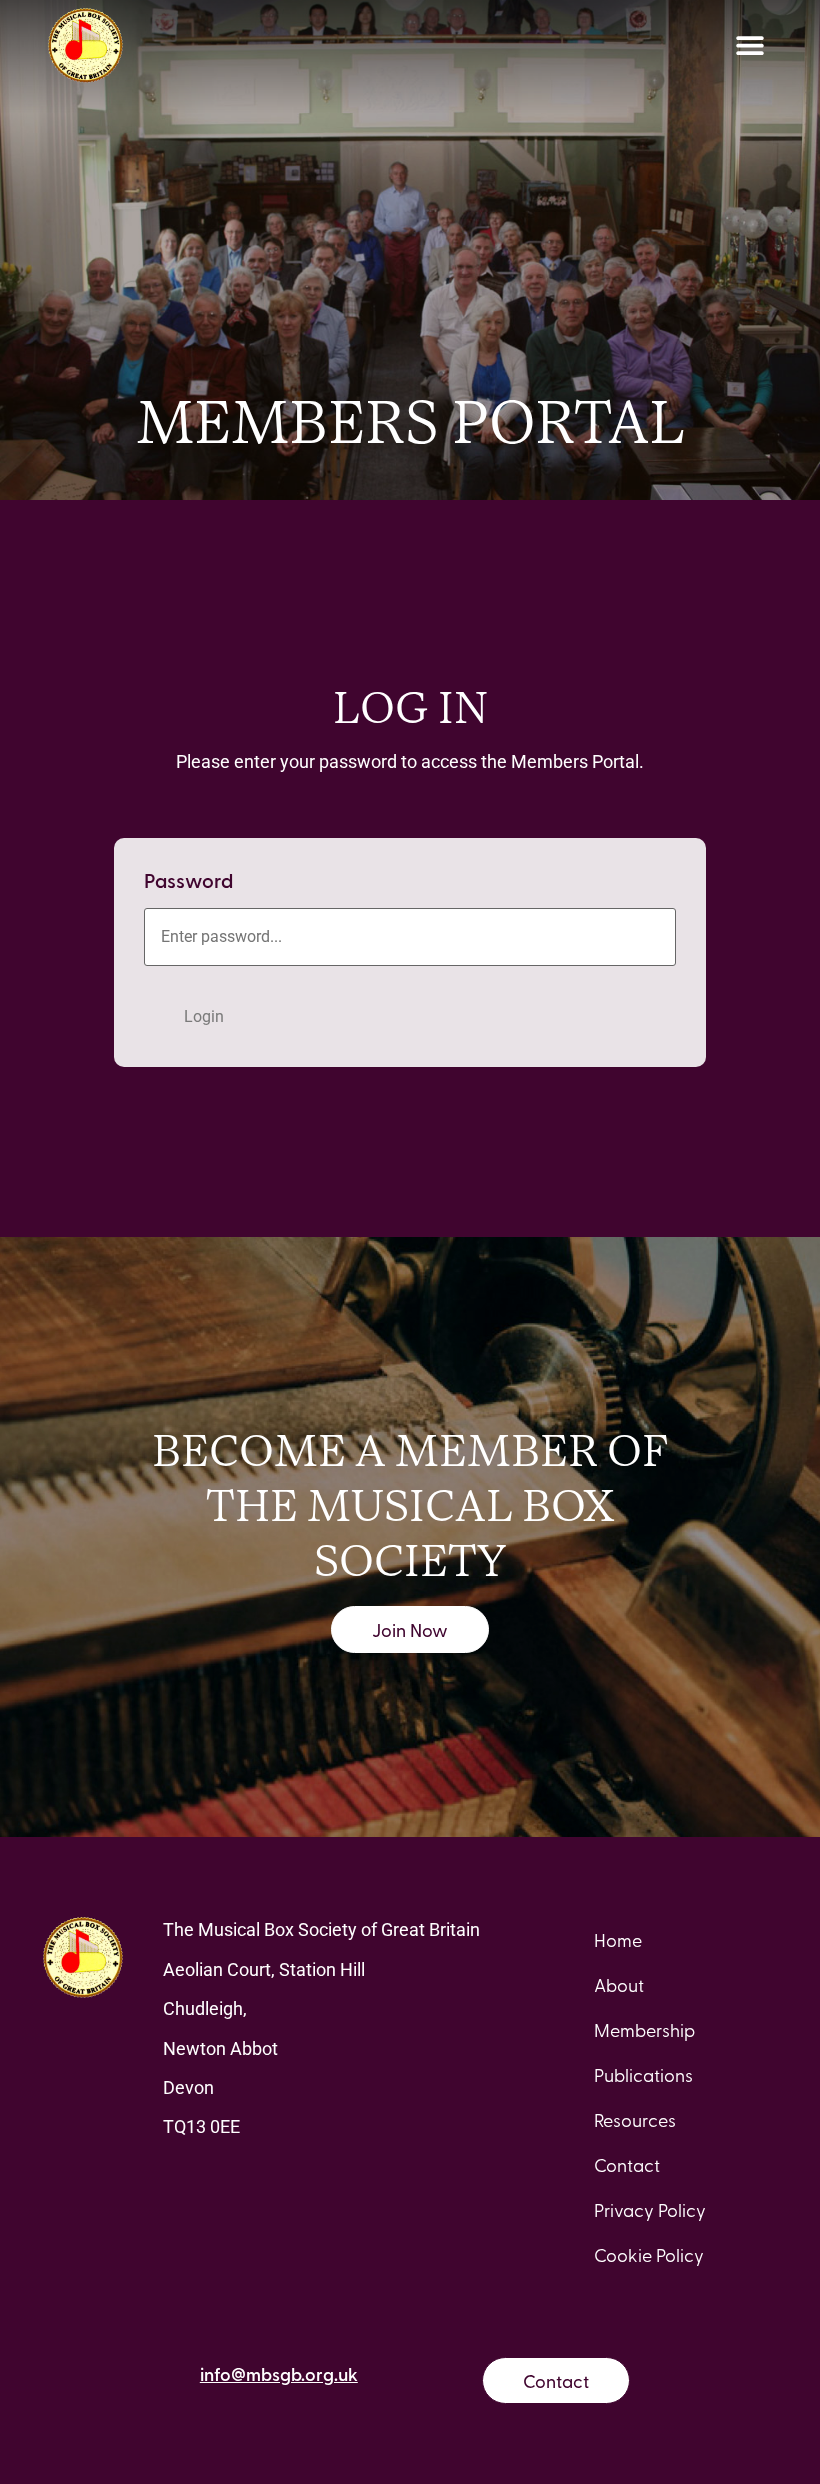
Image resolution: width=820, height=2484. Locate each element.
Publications (643, 2074)
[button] (749, 45)
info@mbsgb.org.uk (279, 2373)
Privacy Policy (650, 2209)
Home (618, 1939)
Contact (627, 2164)
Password (188, 880)
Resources (635, 2119)
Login (204, 1016)
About (619, 1984)
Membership (644, 2029)
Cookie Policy (649, 2254)
